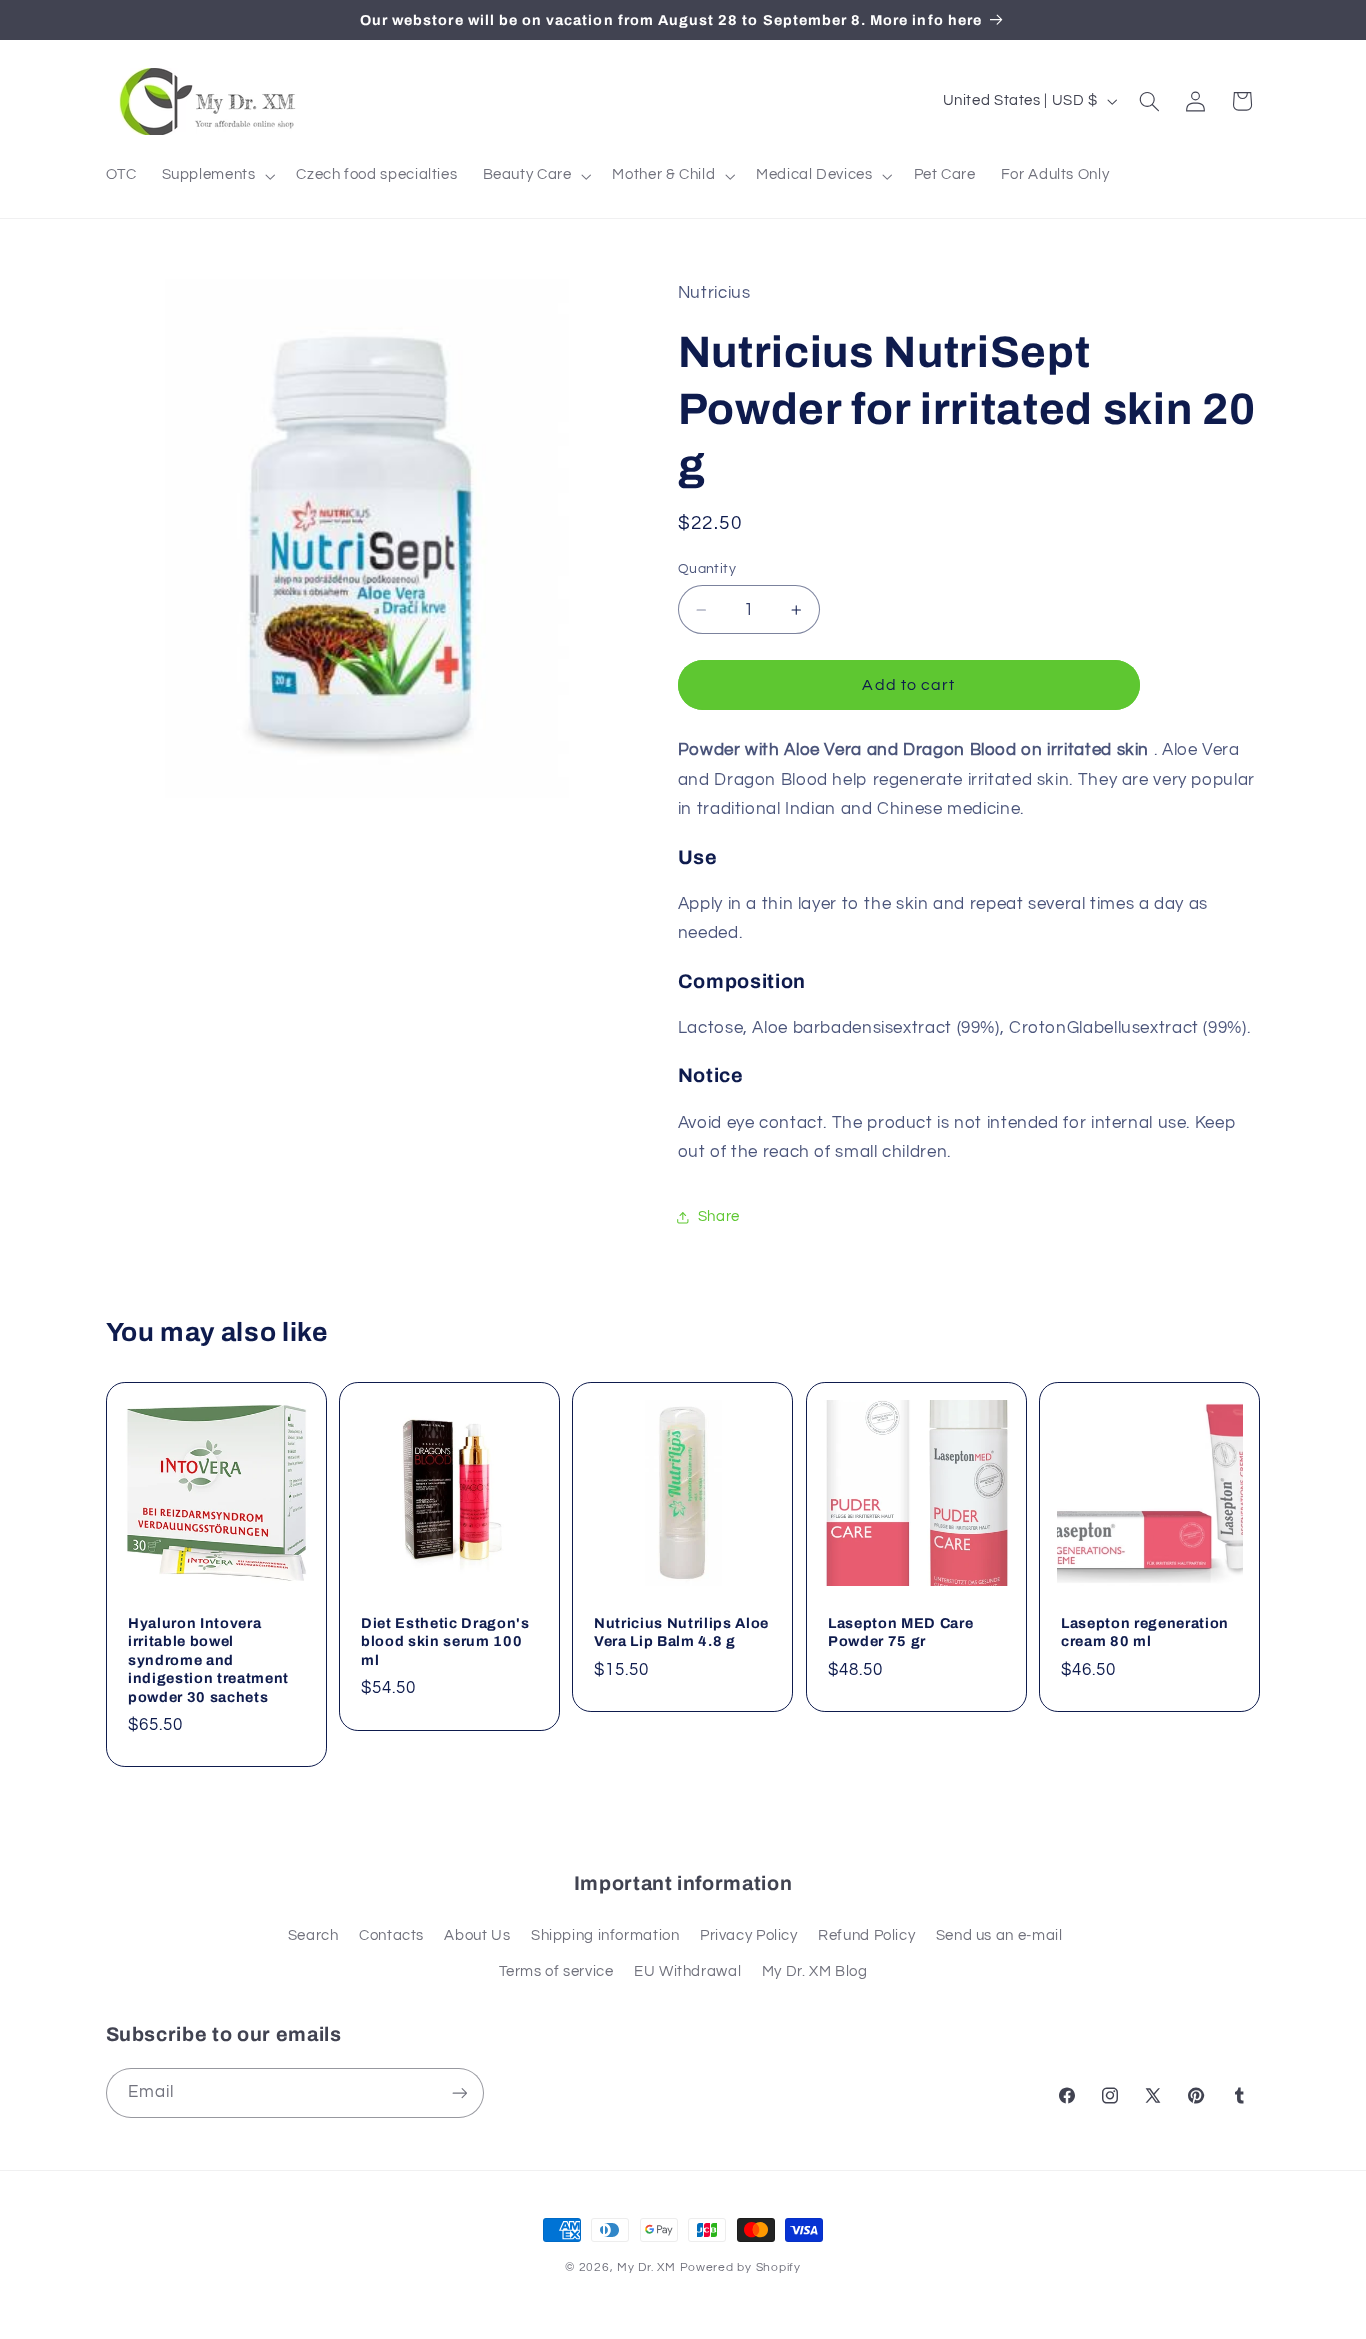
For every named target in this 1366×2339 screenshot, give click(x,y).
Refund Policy (866, 1935)
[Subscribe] (459, 2092)
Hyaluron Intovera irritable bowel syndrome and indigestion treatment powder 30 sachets (208, 1659)
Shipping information (605, 1935)
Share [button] (719, 1216)
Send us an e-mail (999, 1935)
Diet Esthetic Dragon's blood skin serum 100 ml (445, 1640)
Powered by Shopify (740, 2267)
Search (313, 1935)
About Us (477, 1935)
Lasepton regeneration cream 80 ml (1145, 1631)
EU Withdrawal (687, 1971)
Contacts (391, 1935)
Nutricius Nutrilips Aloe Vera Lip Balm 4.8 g (681, 1631)
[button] (216, 176)
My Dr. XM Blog (815, 1971)
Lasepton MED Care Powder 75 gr (900, 1631)
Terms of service (556, 1971)
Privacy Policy (749, 1935)
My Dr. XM (648, 2267)
